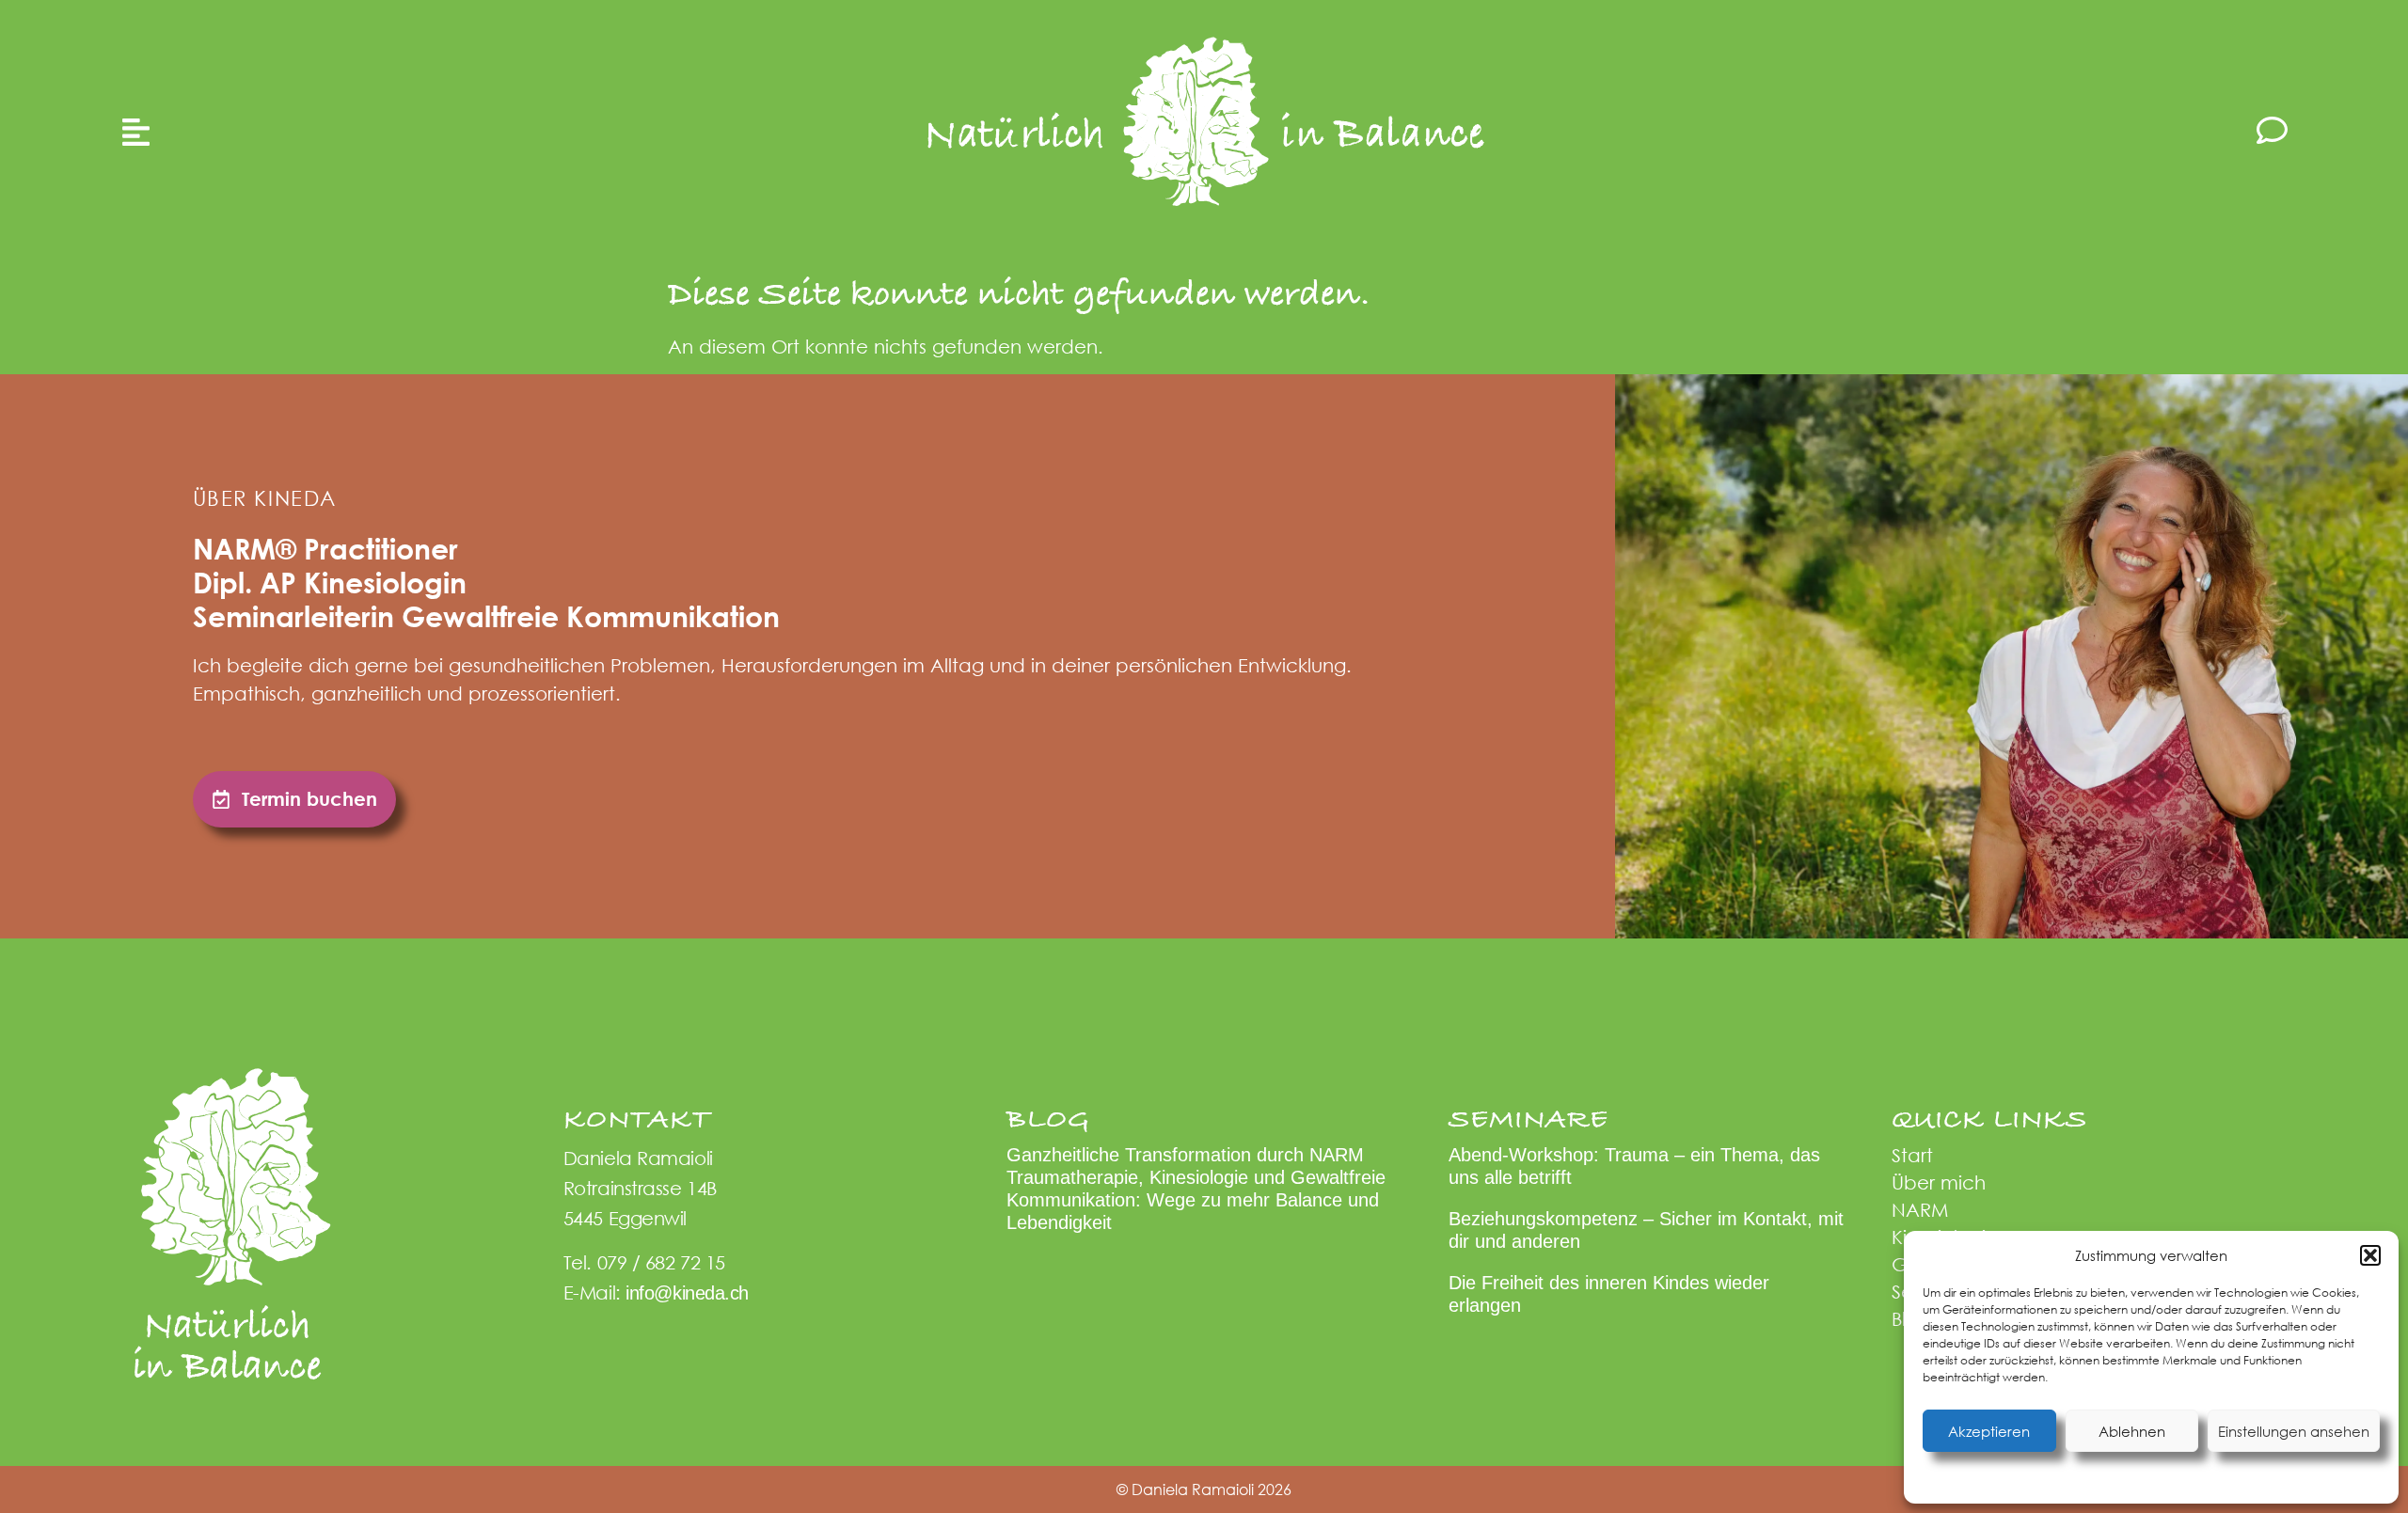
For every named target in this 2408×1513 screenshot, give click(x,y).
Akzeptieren (1989, 1431)
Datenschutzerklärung (2167, 1478)
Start (1912, 1155)
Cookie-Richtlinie (2057, 1478)
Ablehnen (2132, 1431)
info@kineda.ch (687, 1293)
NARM (1920, 1210)
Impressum (2261, 1478)
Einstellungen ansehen (2294, 1431)
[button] (2370, 1255)
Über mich (1939, 1182)
